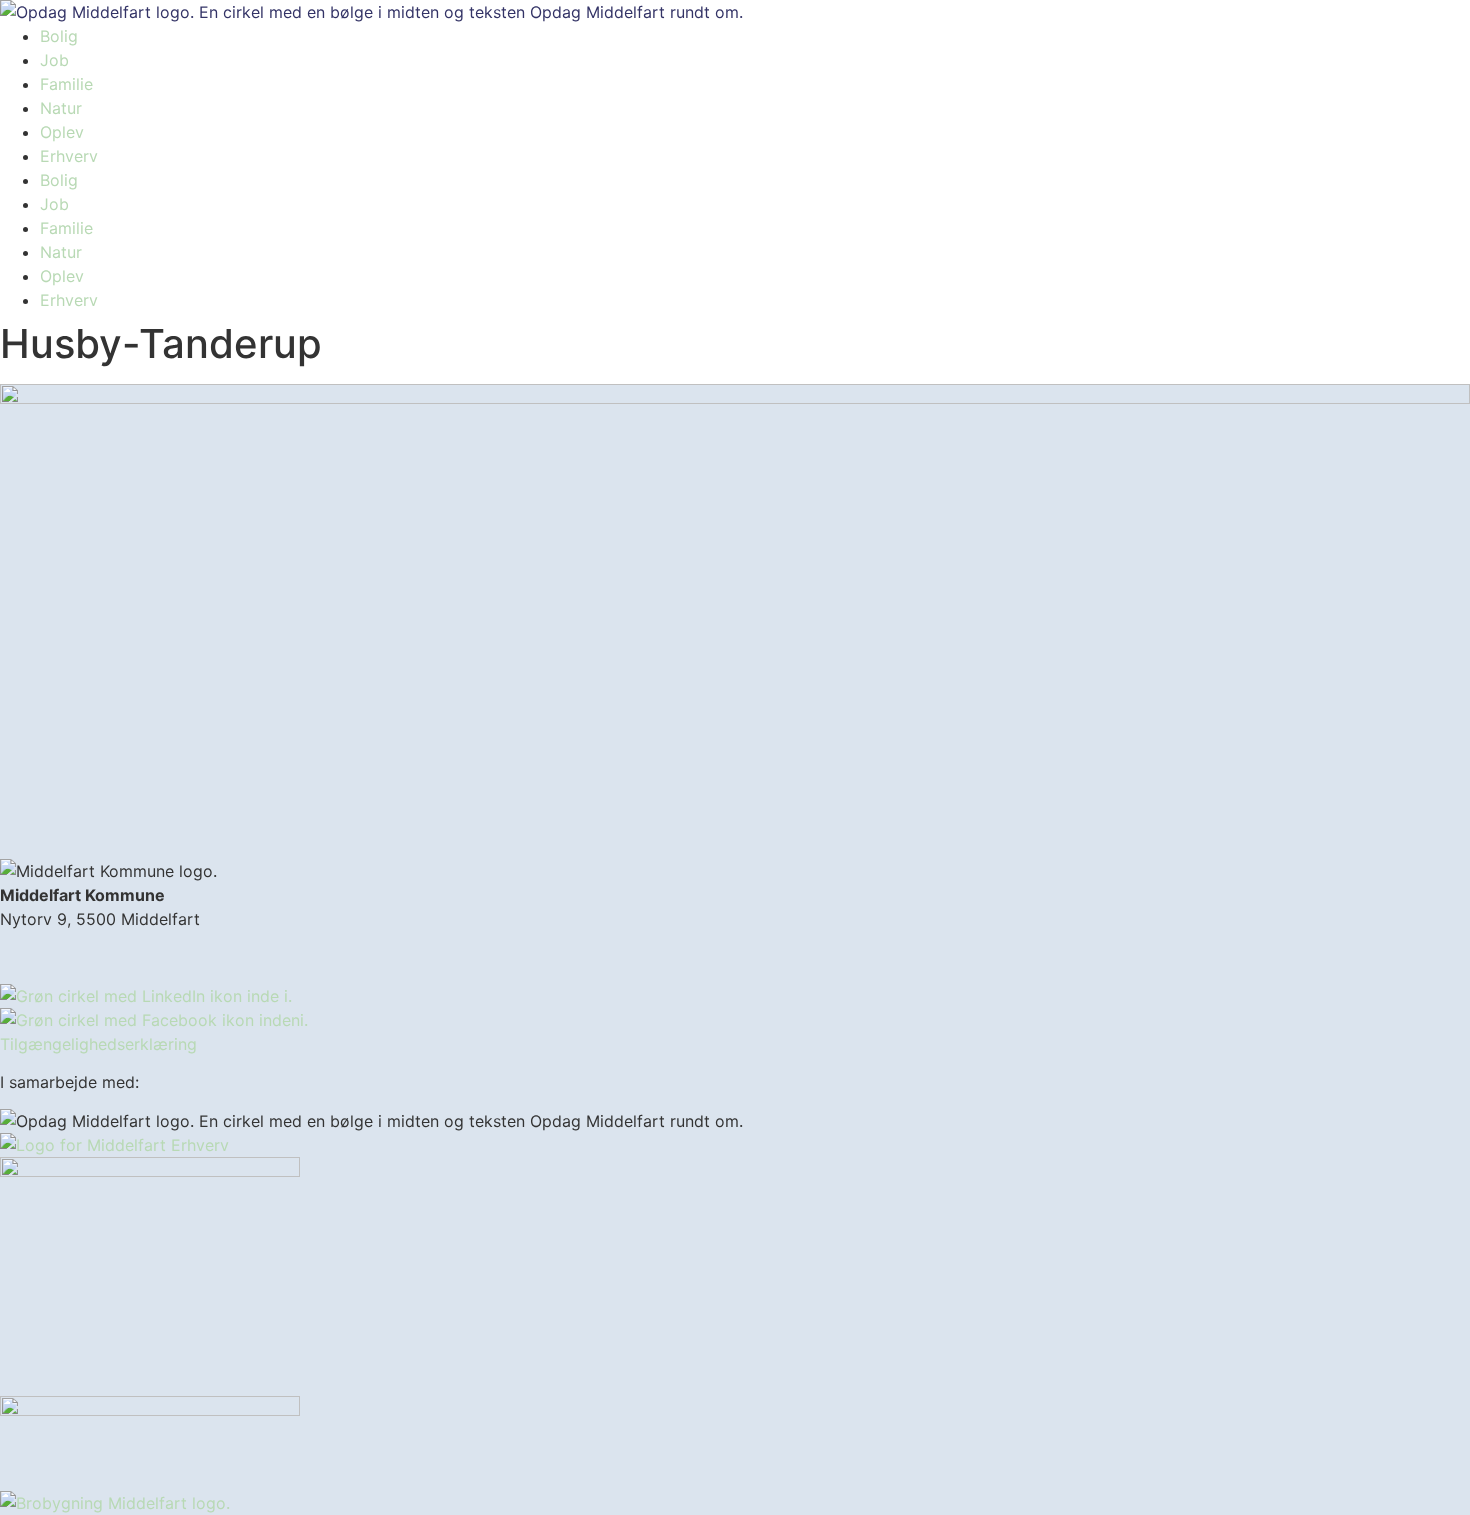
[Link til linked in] (146, 996)
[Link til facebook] (154, 1020)
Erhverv (69, 156)
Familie (66, 84)
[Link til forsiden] (371, 12)
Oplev (62, 132)
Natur (61, 108)
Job (54, 60)
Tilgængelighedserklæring (98, 1044)
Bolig (59, 36)
